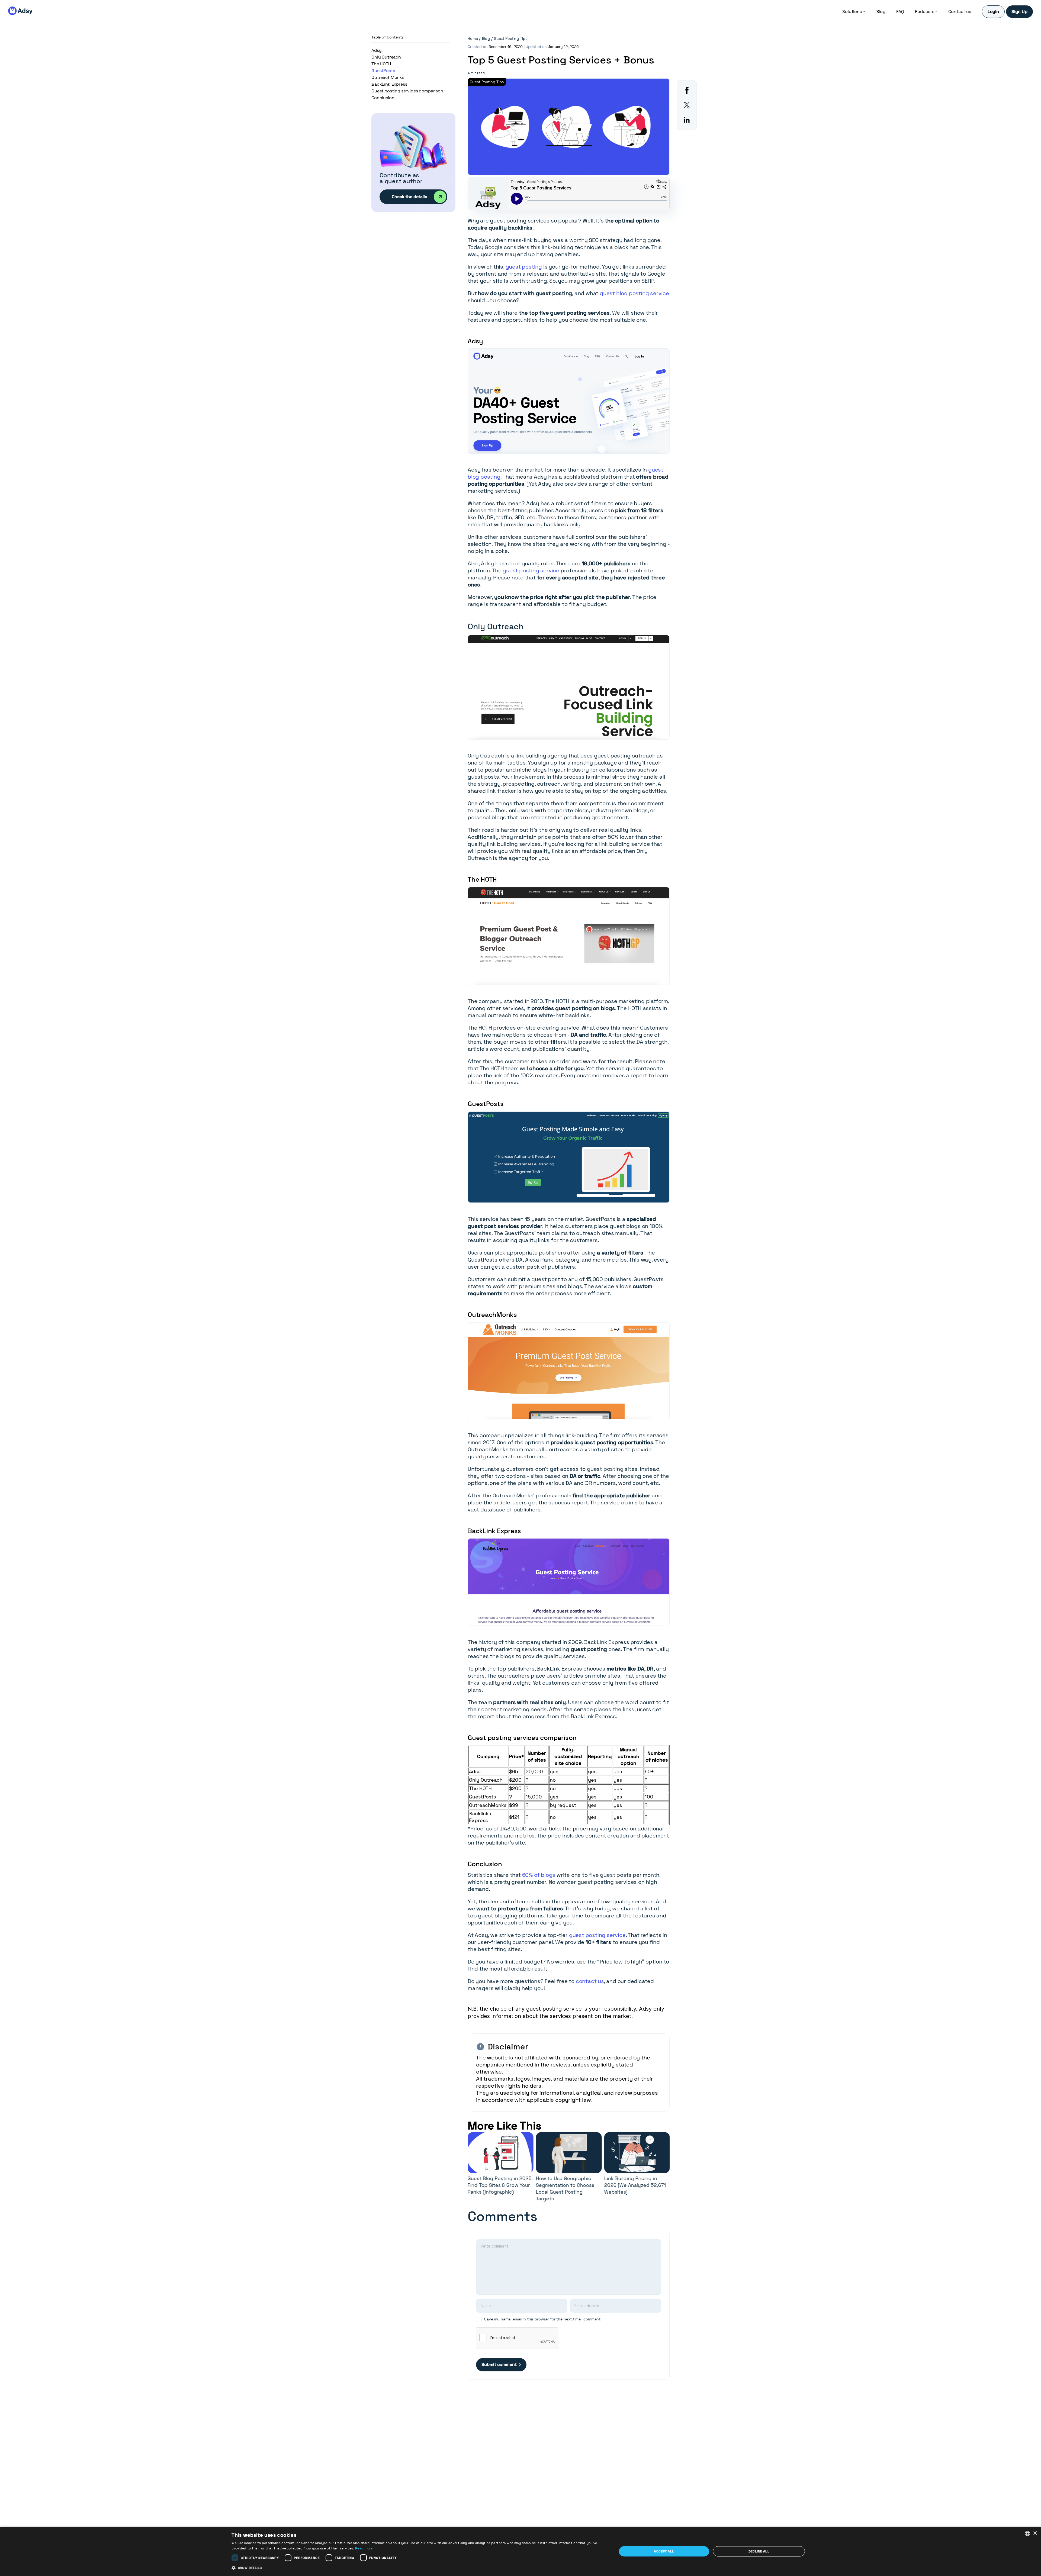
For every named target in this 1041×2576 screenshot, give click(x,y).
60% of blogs (539, 1875)
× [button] (1035, 2533)
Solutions (852, 12)
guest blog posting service (634, 293)
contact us (590, 1981)
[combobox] (1027, 2533)
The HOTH (381, 64)
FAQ (900, 12)
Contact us (960, 12)
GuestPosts (383, 71)
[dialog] (520, 2551)
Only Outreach (386, 57)
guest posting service (531, 570)
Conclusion (383, 98)
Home (473, 38)
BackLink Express (389, 84)
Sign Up (1019, 12)
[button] (418, 2568)
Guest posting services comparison (407, 91)
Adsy (376, 50)
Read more (364, 2548)
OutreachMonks (388, 77)
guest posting (524, 267)
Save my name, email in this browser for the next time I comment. (543, 2319)
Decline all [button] (759, 2551)
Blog (881, 12)
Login (993, 12)
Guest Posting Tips (510, 38)
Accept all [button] (664, 2551)
